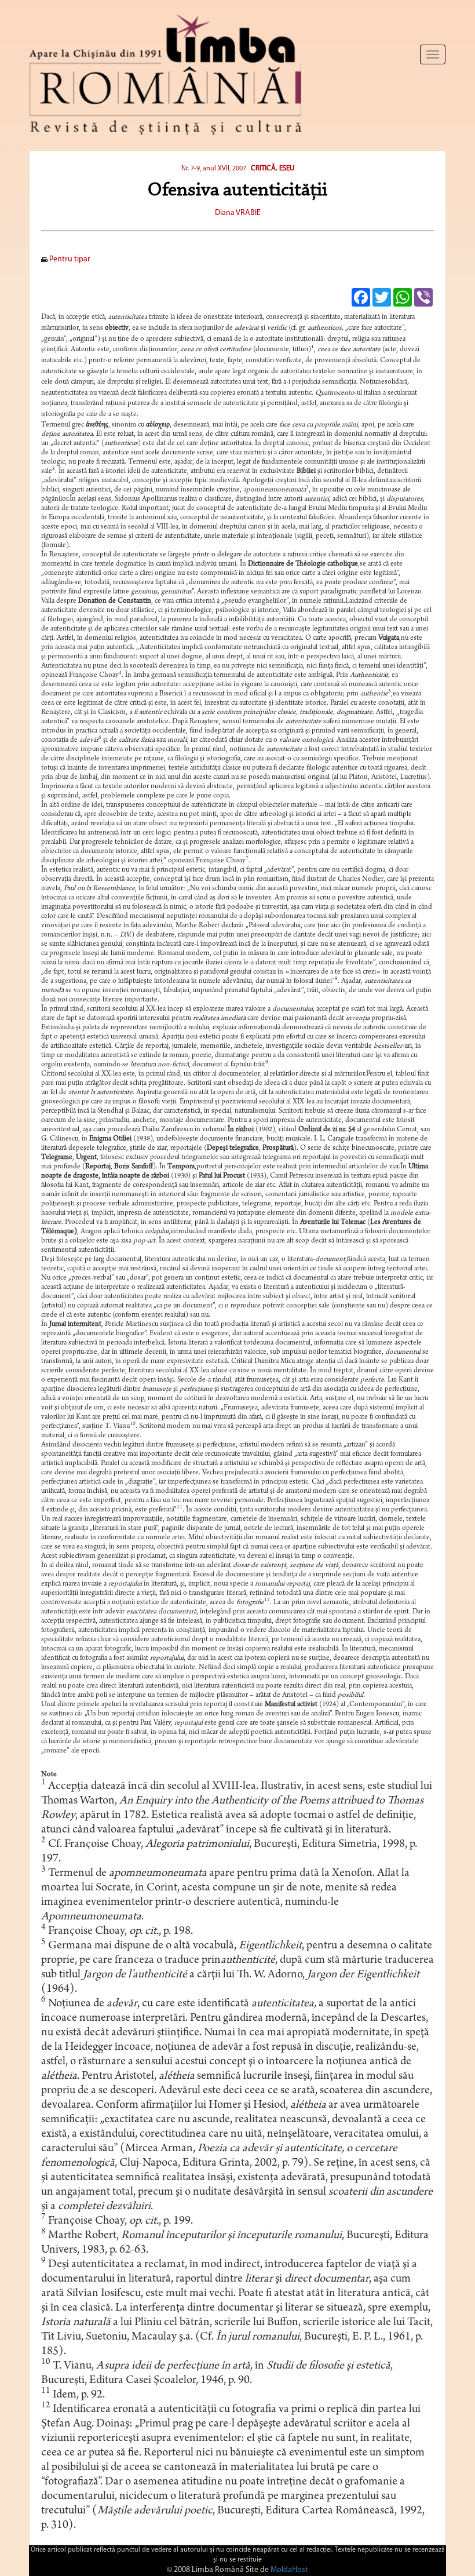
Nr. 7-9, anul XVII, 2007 (214, 169)
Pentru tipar (69, 259)
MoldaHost (289, 2570)
